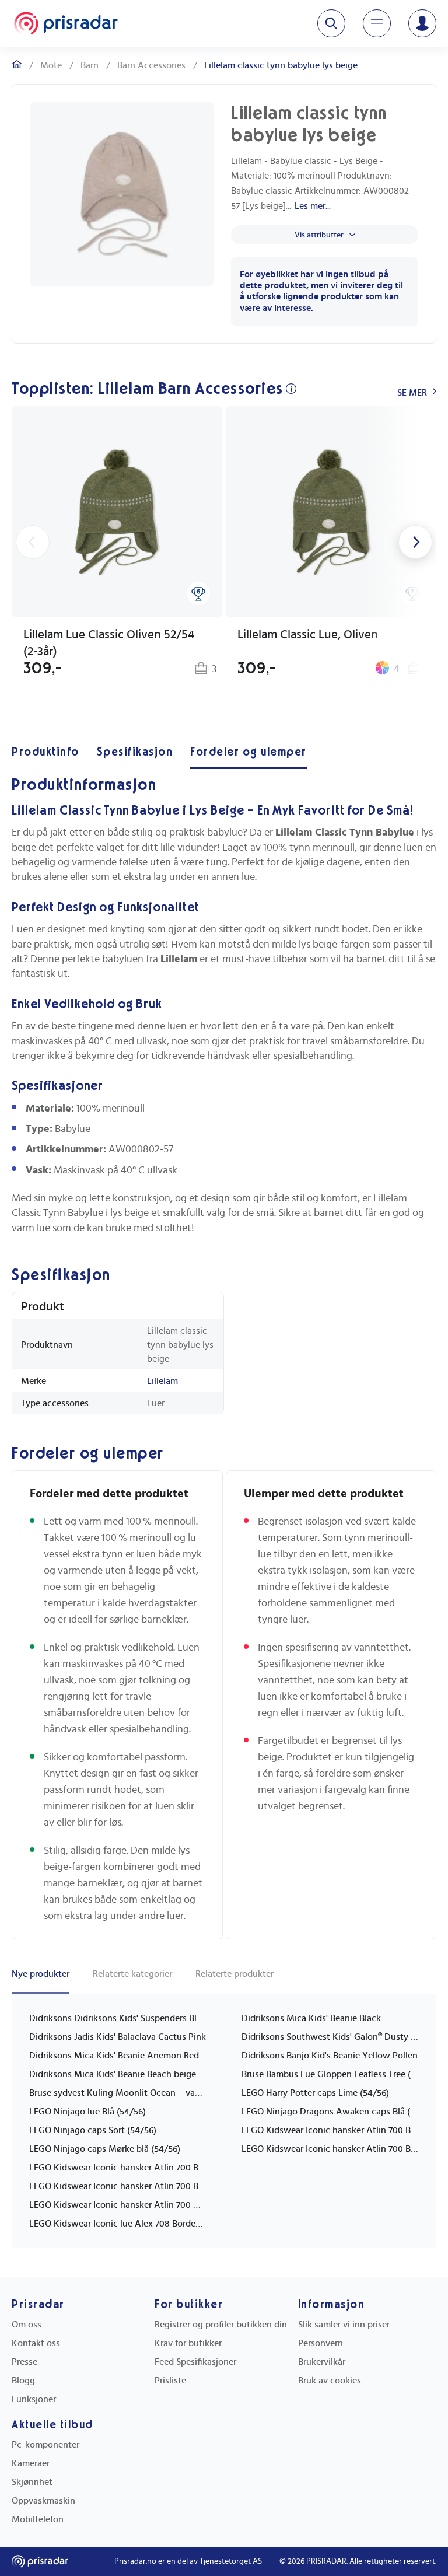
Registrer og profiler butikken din (221, 2325)
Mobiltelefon (38, 2519)
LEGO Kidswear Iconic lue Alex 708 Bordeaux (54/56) (118, 2224)
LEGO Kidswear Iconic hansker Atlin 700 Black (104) (330, 2130)
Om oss (27, 2325)
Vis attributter (319, 235)
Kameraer (31, 2463)
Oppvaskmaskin (43, 2501)
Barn (90, 65)
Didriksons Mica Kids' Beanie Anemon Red (114, 2056)
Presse (24, 2362)
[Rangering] (198, 593)
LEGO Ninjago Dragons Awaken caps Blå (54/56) (330, 2112)
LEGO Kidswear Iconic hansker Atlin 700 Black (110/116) (330, 2149)
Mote (51, 65)
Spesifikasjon (135, 752)
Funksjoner (34, 2399)
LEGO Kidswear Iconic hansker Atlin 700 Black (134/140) (118, 2186)
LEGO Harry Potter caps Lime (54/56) (315, 2093)
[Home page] (66, 23)
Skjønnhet (32, 2482)
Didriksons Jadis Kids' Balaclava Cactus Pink (118, 2037)
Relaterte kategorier (132, 1974)
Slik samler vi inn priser (344, 2325)
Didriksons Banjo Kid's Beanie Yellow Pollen (330, 2056)
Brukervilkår (322, 2362)
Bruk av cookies (330, 2381)
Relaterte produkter (235, 1974)
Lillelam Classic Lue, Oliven (308, 635)
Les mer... (313, 206)
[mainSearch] (331, 23)
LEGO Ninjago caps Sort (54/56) (93, 2130)
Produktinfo (45, 752)
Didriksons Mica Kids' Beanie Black (311, 2018)
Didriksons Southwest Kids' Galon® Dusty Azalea (330, 2037)
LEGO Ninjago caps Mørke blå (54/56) (105, 2149)
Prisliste (170, 2381)
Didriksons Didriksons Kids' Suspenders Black (118, 2018)
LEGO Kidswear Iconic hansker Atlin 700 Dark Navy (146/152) (118, 2205)
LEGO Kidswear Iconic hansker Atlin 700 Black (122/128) (118, 2168)
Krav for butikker (188, 2343)
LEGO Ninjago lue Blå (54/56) (87, 2112)
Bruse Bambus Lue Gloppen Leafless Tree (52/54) (330, 2074)
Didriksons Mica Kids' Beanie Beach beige (113, 2074)
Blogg (23, 2381)
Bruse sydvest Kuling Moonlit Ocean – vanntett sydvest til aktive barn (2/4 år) (118, 2093)
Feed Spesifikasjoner (195, 2362)
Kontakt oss (36, 2343)
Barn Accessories (151, 65)
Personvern (321, 2343)
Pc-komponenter (45, 2445)
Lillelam (162, 1381)
